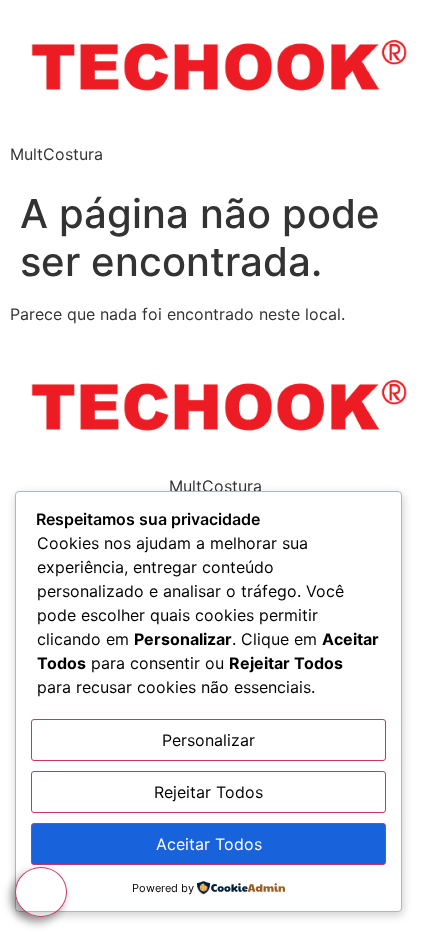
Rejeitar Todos (208, 792)
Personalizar (208, 740)
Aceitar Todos (209, 844)
